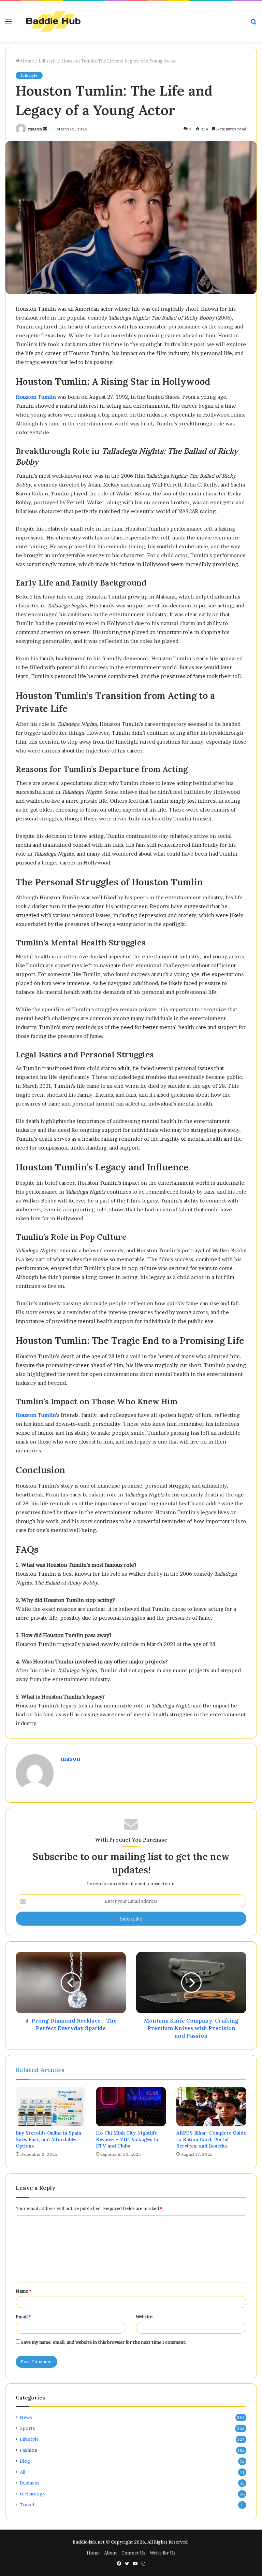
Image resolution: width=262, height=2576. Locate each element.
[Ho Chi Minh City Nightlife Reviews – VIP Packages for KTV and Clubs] (131, 2107)
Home (27, 61)
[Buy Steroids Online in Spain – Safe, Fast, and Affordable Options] (51, 2107)
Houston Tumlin (36, 397)
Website (144, 2317)
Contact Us (133, 2553)
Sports (27, 2428)
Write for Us (163, 2553)
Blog (25, 2461)
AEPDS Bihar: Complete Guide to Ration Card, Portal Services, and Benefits (211, 2139)
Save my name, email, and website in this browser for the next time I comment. (104, 2342)
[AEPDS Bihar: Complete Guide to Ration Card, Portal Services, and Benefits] (211, 2107)
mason (35, 129)
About (111, 2553)
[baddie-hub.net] (53, 21)
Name (23, 2291)
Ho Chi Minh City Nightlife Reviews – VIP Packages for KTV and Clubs (128, 2139)
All (23, 2472)
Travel (27, 2505)
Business (30, 2483)
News (26, 2417)
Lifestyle (48, 61)
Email (23, 2317)
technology (33, 2494)
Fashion (28, 2450)
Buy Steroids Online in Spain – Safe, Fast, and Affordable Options (50, 2139)
